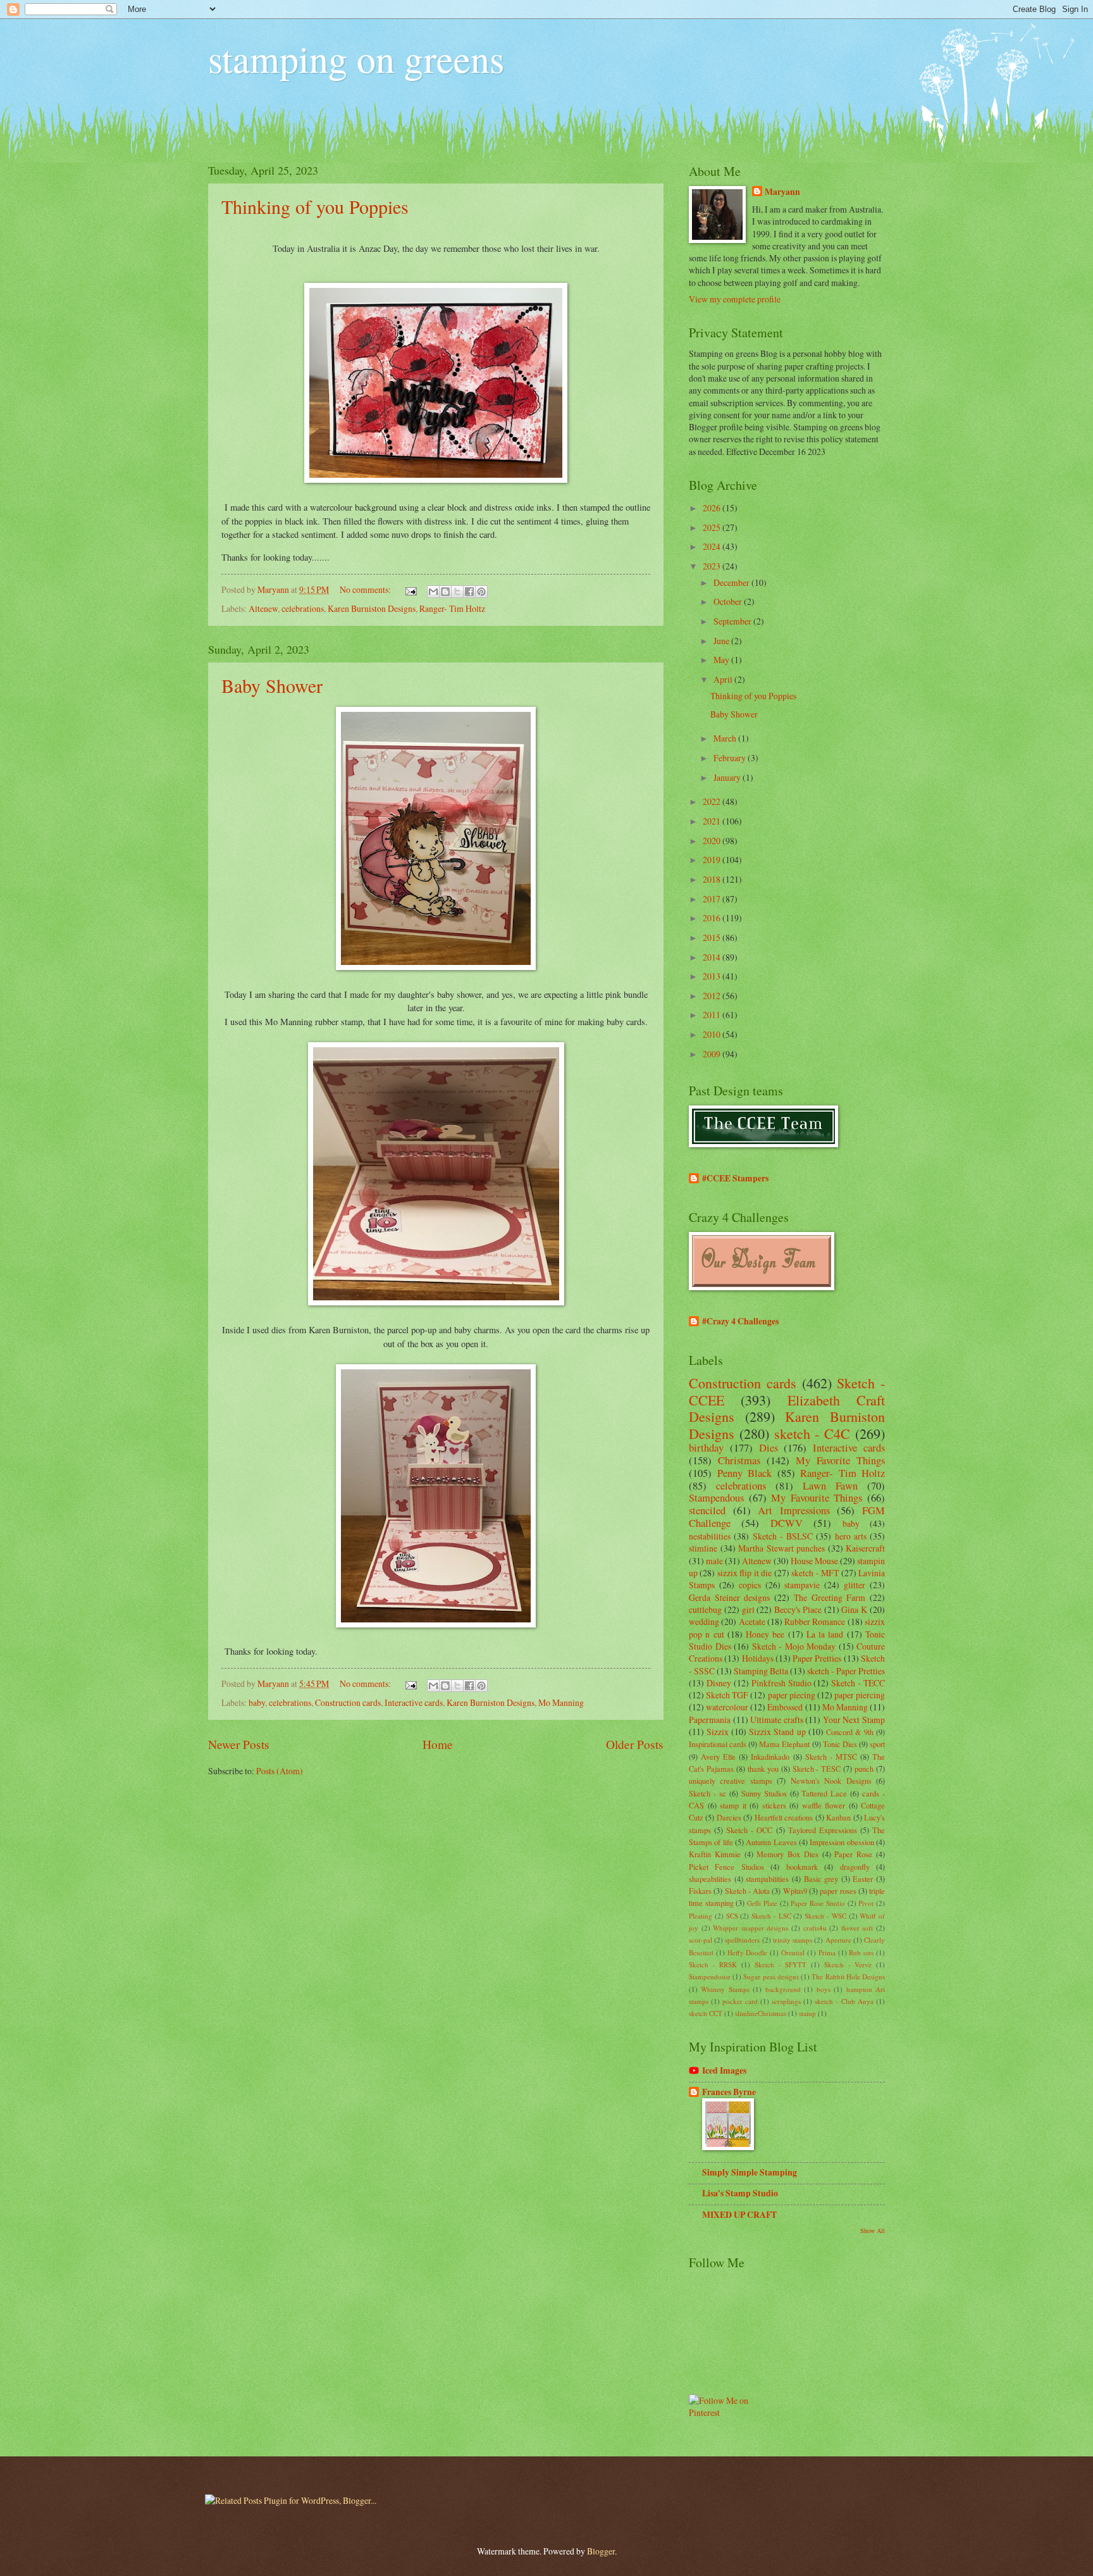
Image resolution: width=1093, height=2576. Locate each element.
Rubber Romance (815, 1621)
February (731, 758)
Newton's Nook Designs (831, 1781)
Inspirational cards (718, 1744)
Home (438, 1744)
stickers (774, 1805)
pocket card (740, 2001)
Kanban (838, 1817)
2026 (713, 508)
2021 (713, 821)
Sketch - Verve (848, 1964)
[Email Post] (411, 589)
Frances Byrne (729, 2092)
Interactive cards (414, 1702)
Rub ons (861, 1952)
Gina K (854, 1609)
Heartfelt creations (784, 1817)
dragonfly (855, 1867)
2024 (713, 546)
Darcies (729, 1817)
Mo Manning (561, 1702)
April (724, 679)
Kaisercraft (865, 1548)
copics (750, 1585)
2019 (713, 860)
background (783, 1989)
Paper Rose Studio (818, 1903)
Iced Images (724, 2070)
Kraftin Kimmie (715, 1854)
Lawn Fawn (830, 1486)
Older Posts (635, 1744)
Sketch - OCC (749, 1830)
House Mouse (814, 1561)
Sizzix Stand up (777, 1732)
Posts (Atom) (280, 1771)
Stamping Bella (761, 1671)
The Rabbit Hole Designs (848, 1976)
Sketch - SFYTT (781, 1964)
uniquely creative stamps (731, 1781)
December (732, 582)
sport (877, 1744)
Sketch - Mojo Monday (794, 1646)
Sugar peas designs (771, 1976)
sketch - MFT (815, 1573)
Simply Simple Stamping (750, 2172)
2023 (713, 566)
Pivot (866, 1903)
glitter (855, 1585)
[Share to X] (457, 592)
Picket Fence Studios (726, 1867)
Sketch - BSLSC (783, 1536)
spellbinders (742, 1940)
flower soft (857, 1928)
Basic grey (821, 1879)
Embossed (785, 1707)
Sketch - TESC (817, 1769)
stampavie (802, 1585)
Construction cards (348, 1702)
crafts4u (815, 1928)
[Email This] (433, 592)
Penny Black (745, 1473)
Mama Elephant (784, 1744)
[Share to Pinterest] (481, 592)
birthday (706, 1448)
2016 (713, 918)
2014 (713, 957)
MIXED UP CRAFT (739, 2215)
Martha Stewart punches (781, 1548)
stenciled (707, 1510)
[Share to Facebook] (469, 592)
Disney (719, 1683)
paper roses (838, 1891)
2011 (713, 1015)
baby (257, 1702)
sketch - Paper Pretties (846, 1671)
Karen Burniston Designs (372, 608)
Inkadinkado (770, 1757)
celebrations (303, 608)
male (714, 1561)
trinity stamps (793, 1940)
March (726, 738)
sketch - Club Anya (844, 2001)
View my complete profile (735, 299)
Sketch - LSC (771, 1916)
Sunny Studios (764, 1793)
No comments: (366, 589)
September (733, 621)
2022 (713, 801)
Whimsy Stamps (725, 1989)
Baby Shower (272, 685)
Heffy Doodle (748, 1952)
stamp (807, 2013)
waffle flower (824, 1805)
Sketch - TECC (858, 1683)
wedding (704, 1621)
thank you (763, 1769)
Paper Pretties (817, 1658)
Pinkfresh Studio (781, 1683)
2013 (713, 976)
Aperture (838, 1940)
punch (864, 1769)
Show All (873, 2231)
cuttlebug (705, 1609)
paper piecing (792, 1695)
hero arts (851, 1536)
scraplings (786, 2001)
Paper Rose (853, 1854)
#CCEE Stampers (735, 1178)
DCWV (787, 1523)
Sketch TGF (727, 1695)
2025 (713, 527)
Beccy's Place (798, 1609)
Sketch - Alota (748, 1891)
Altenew (263, 608)
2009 (713, 1054)
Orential (793, 1952)
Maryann (782, 192)
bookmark (802, 1867)
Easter (863, 1879)
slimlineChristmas (761, 2013)
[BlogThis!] (445, 592)
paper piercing (860, 1695)
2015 (713, 937)
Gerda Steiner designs (729, 1597)
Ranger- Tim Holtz (452, 608)
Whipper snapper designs (750, 1928)
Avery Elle (718, 1757)
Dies (769, 1448)
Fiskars (700, 1891)
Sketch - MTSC (831, 1757)
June (722, 641)
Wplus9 (795, 1891)
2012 (713, 996)
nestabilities (710, 1536)
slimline (703, 1548)
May (722, 660)
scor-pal (701, 1940)
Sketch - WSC (825, 1916)
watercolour (727, 1707)
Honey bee (765, 1634)
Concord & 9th (850, 1732)
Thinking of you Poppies (315, 206)
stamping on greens (356, 58)
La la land (825, 1634)
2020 (713, 841)
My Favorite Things (840, 1460)
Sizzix (718, 1732)
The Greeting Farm (830, 1597)
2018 (713, 879)
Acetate (752, 1621)
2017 (713, 899)
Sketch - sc (707, 1793)
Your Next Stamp (854, 1720)
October (729, 601)
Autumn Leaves (771, 1842)
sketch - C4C (812, 1434)
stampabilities (767, 1879)
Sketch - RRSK (713, 1964)
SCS (732, 1916)
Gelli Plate (762, 1903)
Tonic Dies (840, 1744)
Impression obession (842, 1842)
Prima (827, 1952)
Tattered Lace (824, 1793)
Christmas (739, 1460)
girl (748, 1609)
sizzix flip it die (744, 1573)
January (728, 777)
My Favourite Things (817, 1498)
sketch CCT (706, 2013)
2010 (713, 1034)
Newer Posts (239, 1744)
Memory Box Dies (787, 1854)
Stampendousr (710, 1976)
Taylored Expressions (823, 1830)
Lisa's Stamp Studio (740, 2193)
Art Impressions (794, 1510)
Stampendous (716, 1498)
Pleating (701, 1916)
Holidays (758, 1658)
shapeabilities (710, 1879)
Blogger (601, 2551)
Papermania (710, 1720)
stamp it (733, 1805)
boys (824, 1989)
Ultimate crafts (777, 1720)
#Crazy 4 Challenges (740, 1321)
